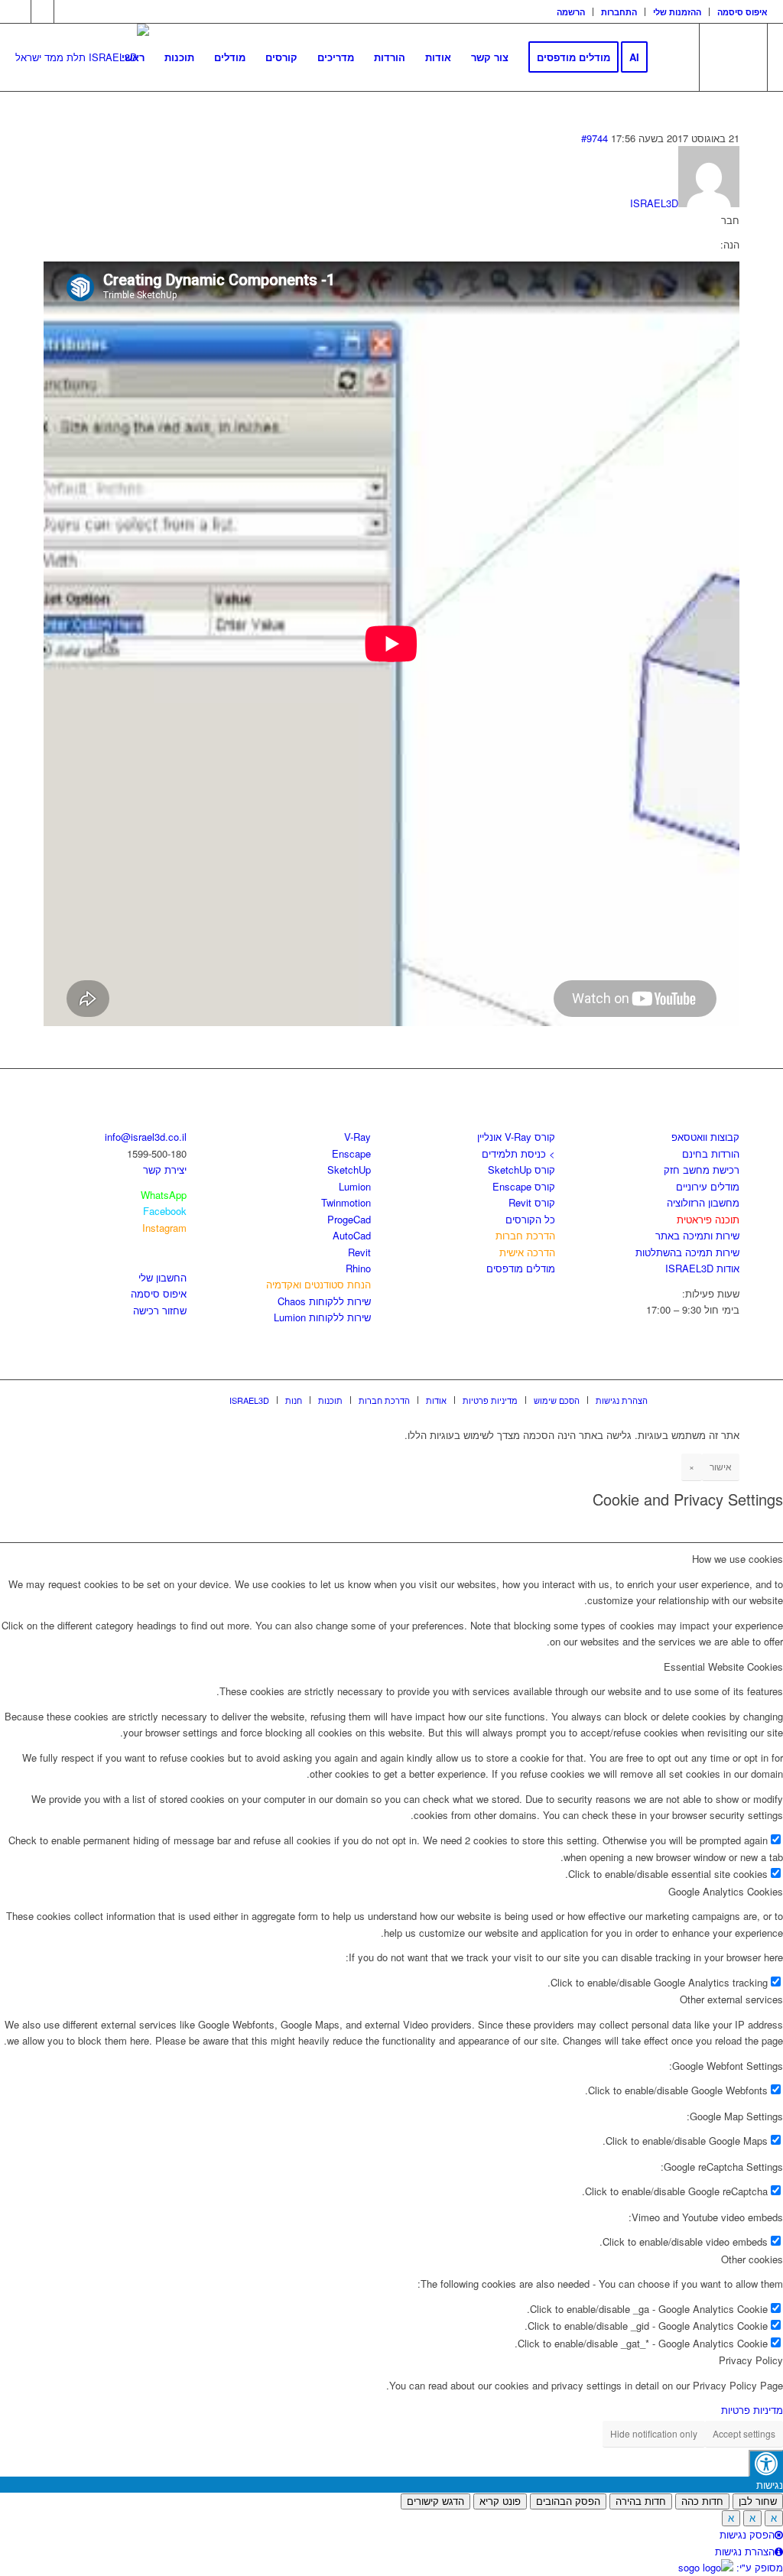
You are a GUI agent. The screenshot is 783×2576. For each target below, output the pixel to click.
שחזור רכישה (160, 1310)
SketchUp (349, 1169)
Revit (359, 1252)
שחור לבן (758, 2501)
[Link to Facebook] (19, 11)
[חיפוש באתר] (673, 57)
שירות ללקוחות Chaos (324, 1301)
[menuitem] (571, 12)
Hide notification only (654, 2433)
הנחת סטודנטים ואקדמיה (318, 1284)
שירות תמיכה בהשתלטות (687, 1252)
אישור (721, 1466)
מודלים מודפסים (521, 1268)
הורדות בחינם (711, 1153)
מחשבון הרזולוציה (703, 1202)
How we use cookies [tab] (738, 1559)
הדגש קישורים (435, 2501)
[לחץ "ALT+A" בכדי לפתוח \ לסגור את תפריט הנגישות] (766, 2463)
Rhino (358, 1268)
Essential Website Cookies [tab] (723, 1666)
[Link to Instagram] (42, 11)
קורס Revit (532, 1202)
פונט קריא (500, 2501)
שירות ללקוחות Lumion (322, 1317)
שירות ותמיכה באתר (697, 1235)
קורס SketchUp (521, 1169)
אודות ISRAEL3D (702, 1268)
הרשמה (571, 12)
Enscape (351, 1153)
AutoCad (352, 1235)
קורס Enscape (524, 1186)
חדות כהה (702, 2501)
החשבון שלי (162, 1277)
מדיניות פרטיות (752, 2410)
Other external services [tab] (731, 1999)
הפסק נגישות (747, 2534)
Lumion (355, 1186)
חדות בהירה (641, 2501)
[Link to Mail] (66, 11)
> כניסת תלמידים (518, 1153)
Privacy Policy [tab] (751, 2360)
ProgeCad (349, 1219)
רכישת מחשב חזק (702, 1169)
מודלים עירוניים (708, 1186)
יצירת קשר (165, 1169)
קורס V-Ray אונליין (516, 1137)
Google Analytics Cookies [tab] (726, 1891)
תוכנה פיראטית (708, 1219)
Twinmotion (346, 1202)
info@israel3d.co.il (146, 1137)
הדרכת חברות (525, 1235)
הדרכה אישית (527, 1252)
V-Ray (357, 1137)
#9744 (595, 138)
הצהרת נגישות (745, 2551)
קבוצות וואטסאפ (705, 1137)
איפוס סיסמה (742, 12)
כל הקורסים (530, 1219)
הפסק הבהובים (568, 2501)
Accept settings (744, 2433)
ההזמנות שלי (677, 12)
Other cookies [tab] (752, 2259)
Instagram (164, 1228)
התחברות (619, 12)
